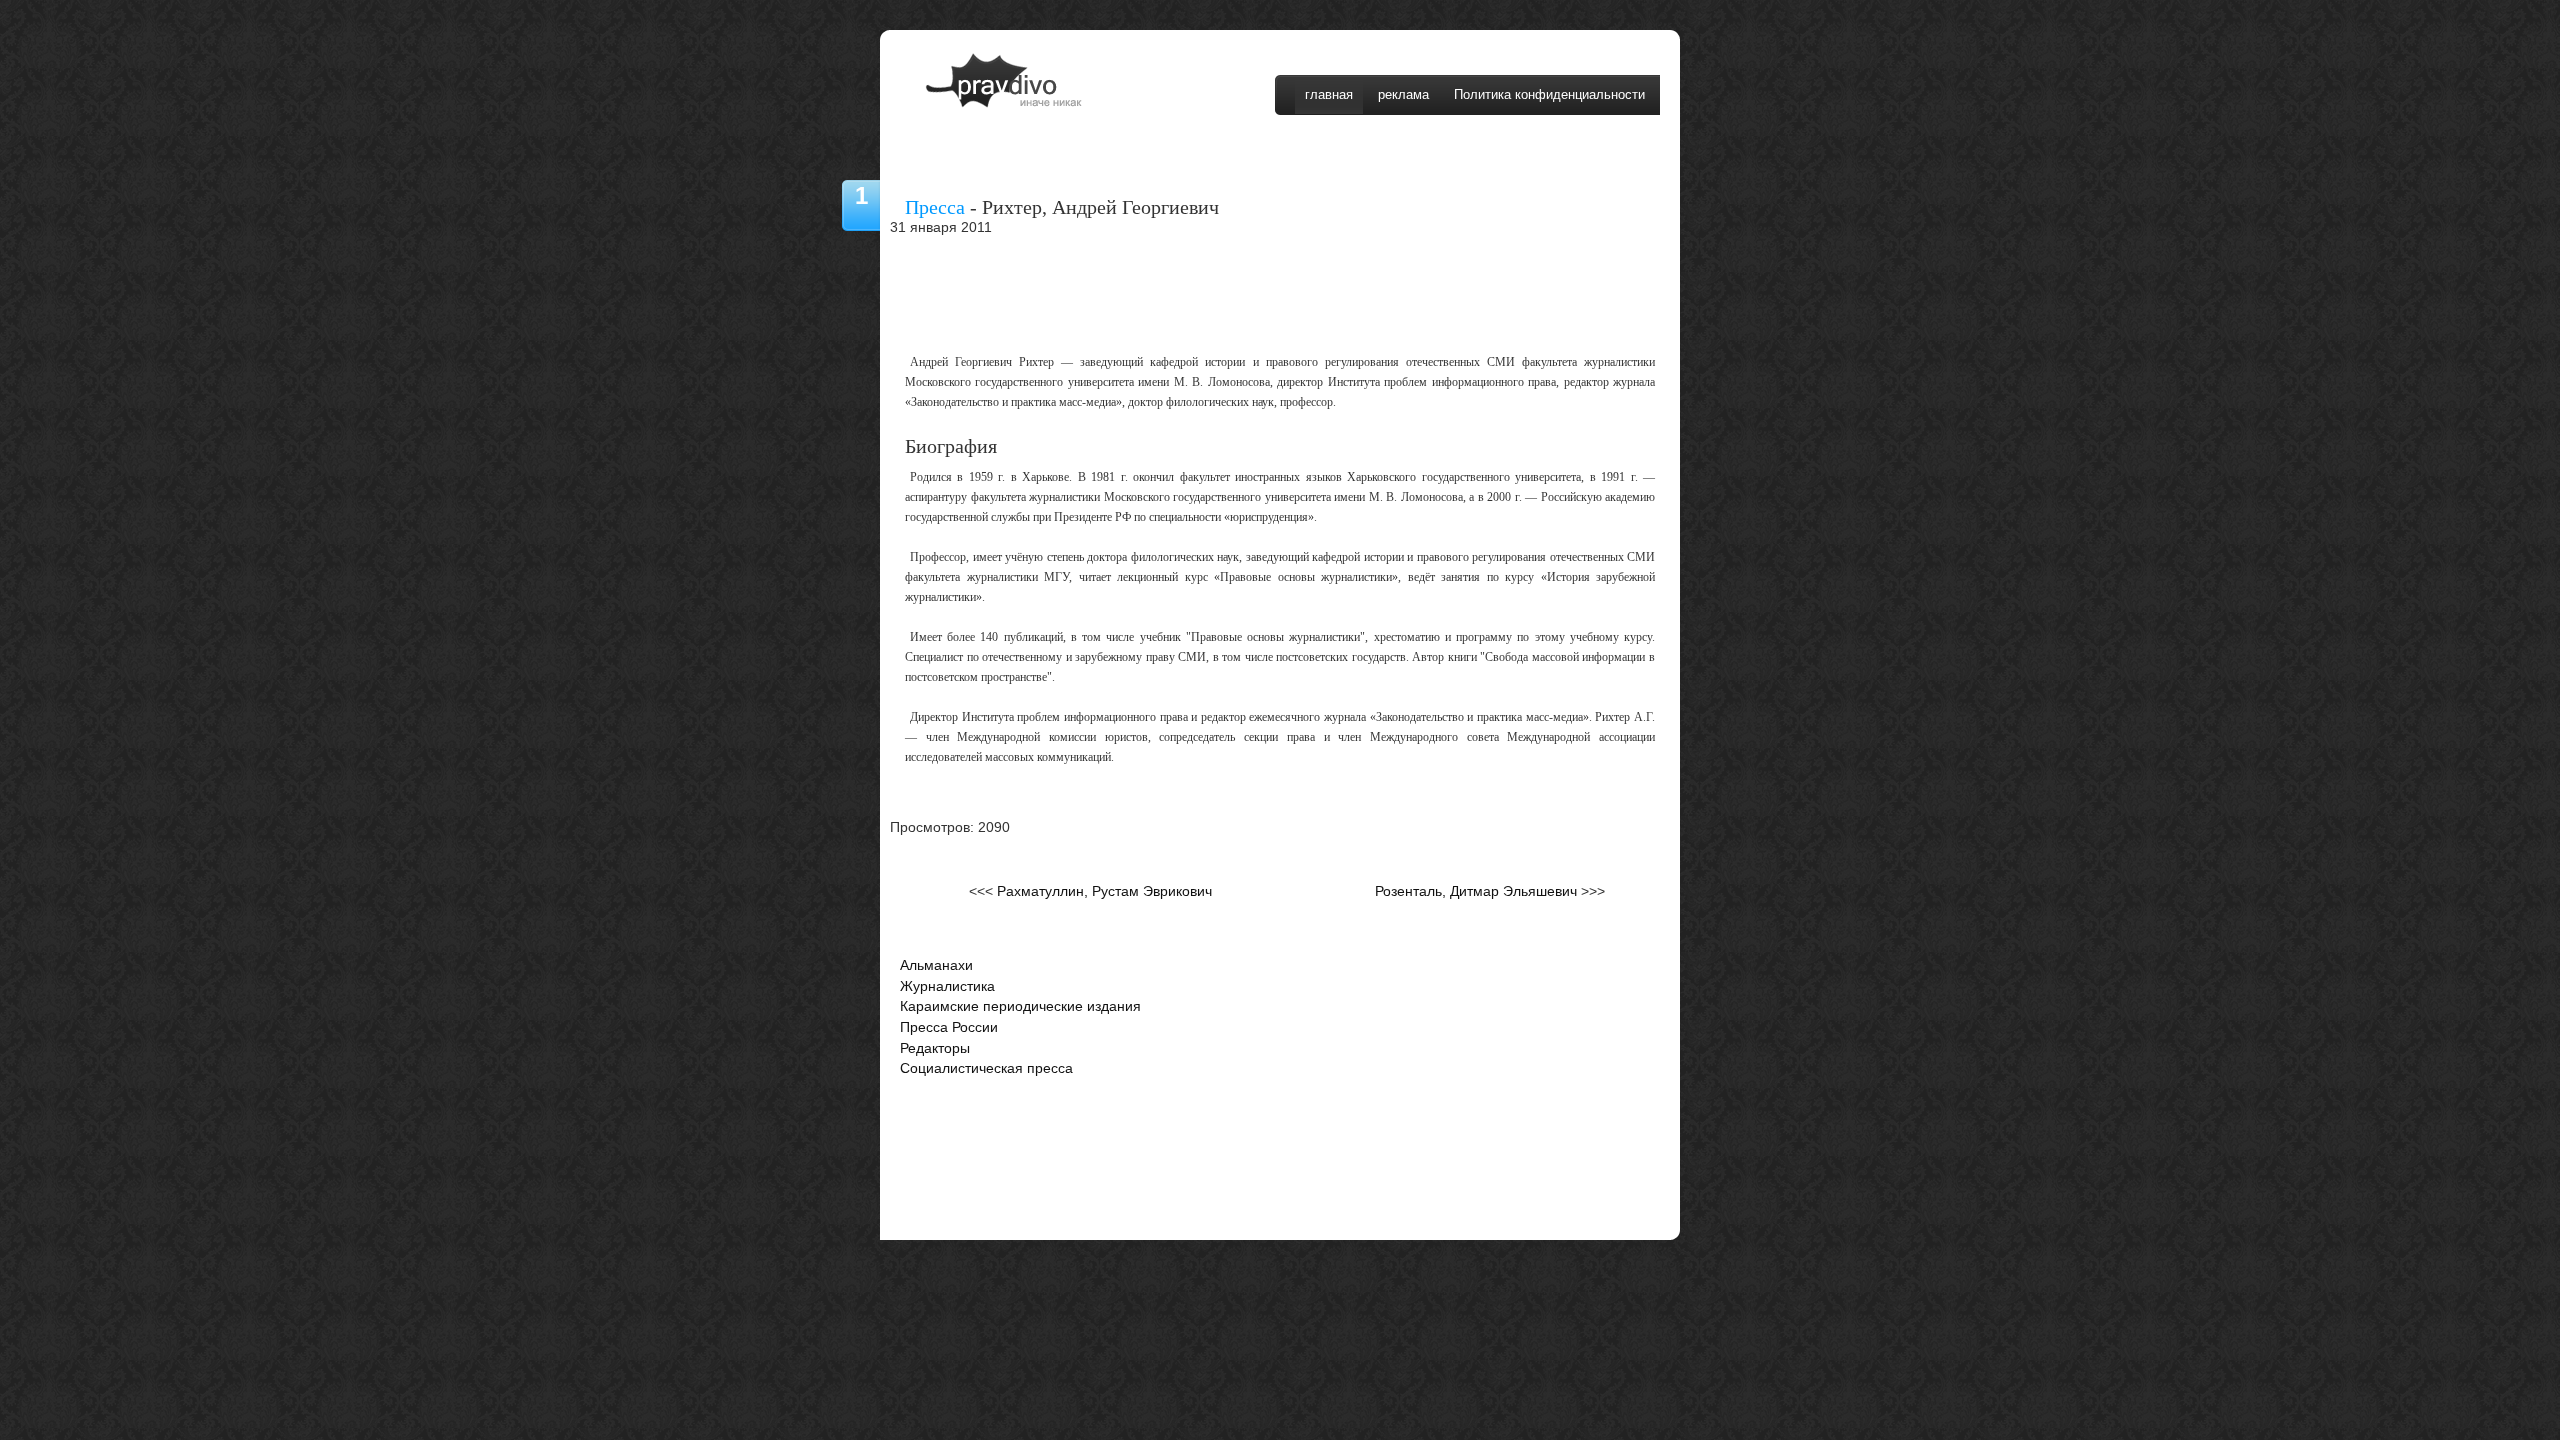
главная (1329, 94)
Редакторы (935, 1048)
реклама (1403, 94)
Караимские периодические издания (1020, 1006)
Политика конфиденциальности (1549, 94)
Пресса (935, 207)
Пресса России (949, 1027)
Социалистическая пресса (986, 1068)
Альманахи (936, 965)
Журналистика (947, 986)
